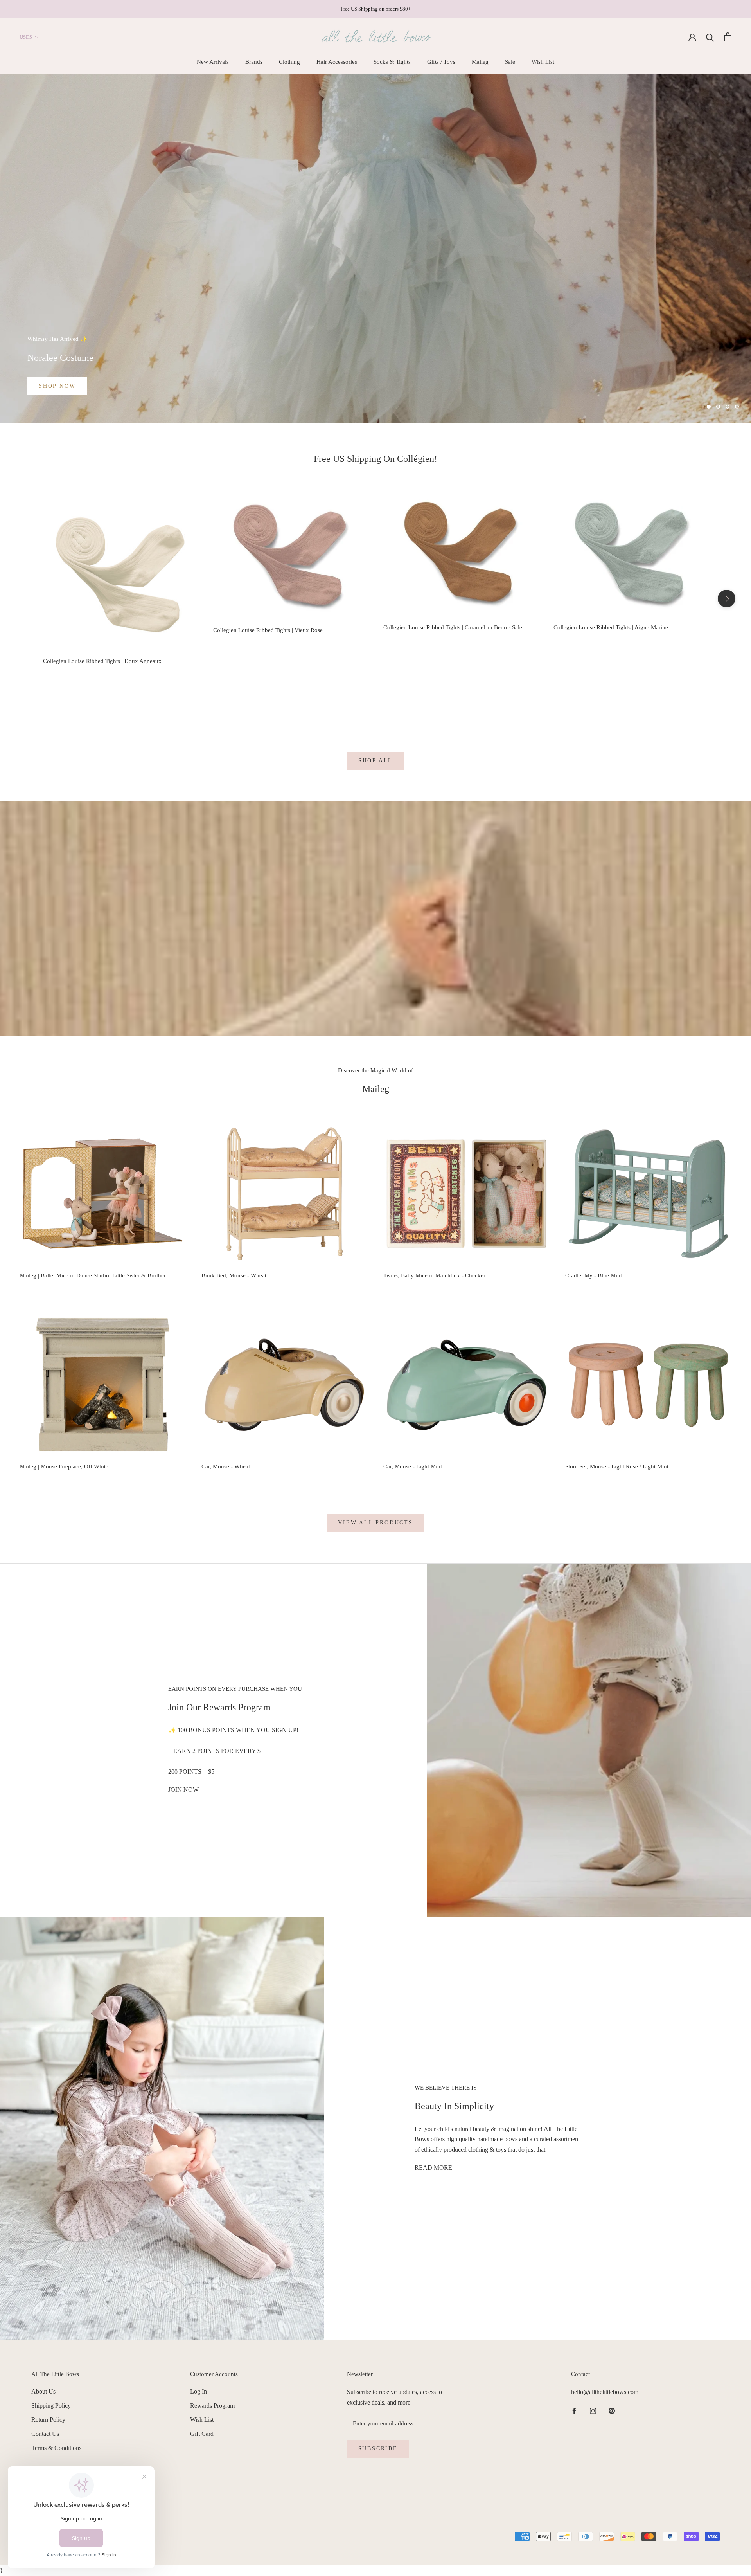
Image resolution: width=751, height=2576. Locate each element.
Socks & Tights (392, 62)
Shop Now (57, 386)
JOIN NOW (183, 1790)
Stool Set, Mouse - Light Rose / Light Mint (617, 1466)
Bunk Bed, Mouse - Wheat (234, 1275)
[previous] (24, 599)
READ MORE (433, 2168)
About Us (43, 2391)
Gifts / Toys (441, 62)
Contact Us (45, 2434)
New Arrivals (213, 62)
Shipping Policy (51, 2406)
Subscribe (378, 2449)
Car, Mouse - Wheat (226, 1466)
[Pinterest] (612, 2410)
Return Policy (48, 2420)
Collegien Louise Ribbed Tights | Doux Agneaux (102, 661)
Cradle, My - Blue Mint (594, 1275)
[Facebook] (574, 2410)
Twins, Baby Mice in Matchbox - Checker (434, 1275)
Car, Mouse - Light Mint (413, 1466)
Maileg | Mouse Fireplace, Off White (64, 1466)
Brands (254, 62)
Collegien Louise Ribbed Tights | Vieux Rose (268, 630)
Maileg (480, 62)
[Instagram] (593, 2410)
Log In (199, 2391)
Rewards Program (212, 2406)
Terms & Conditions (56, 2448)
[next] (727, 599)
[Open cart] (728, 37)
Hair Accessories (337, 62)
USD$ (26, 37)
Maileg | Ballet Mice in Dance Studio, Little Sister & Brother (93, 1275)
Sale (510, 62)
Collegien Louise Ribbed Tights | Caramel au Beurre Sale (453, 627)
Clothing (289, 62)
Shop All (375, 761)
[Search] (710, 37)
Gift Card (202, 2434)
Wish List (543, 62)
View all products (375, 1523)
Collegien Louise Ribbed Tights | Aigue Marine (611, 627)
